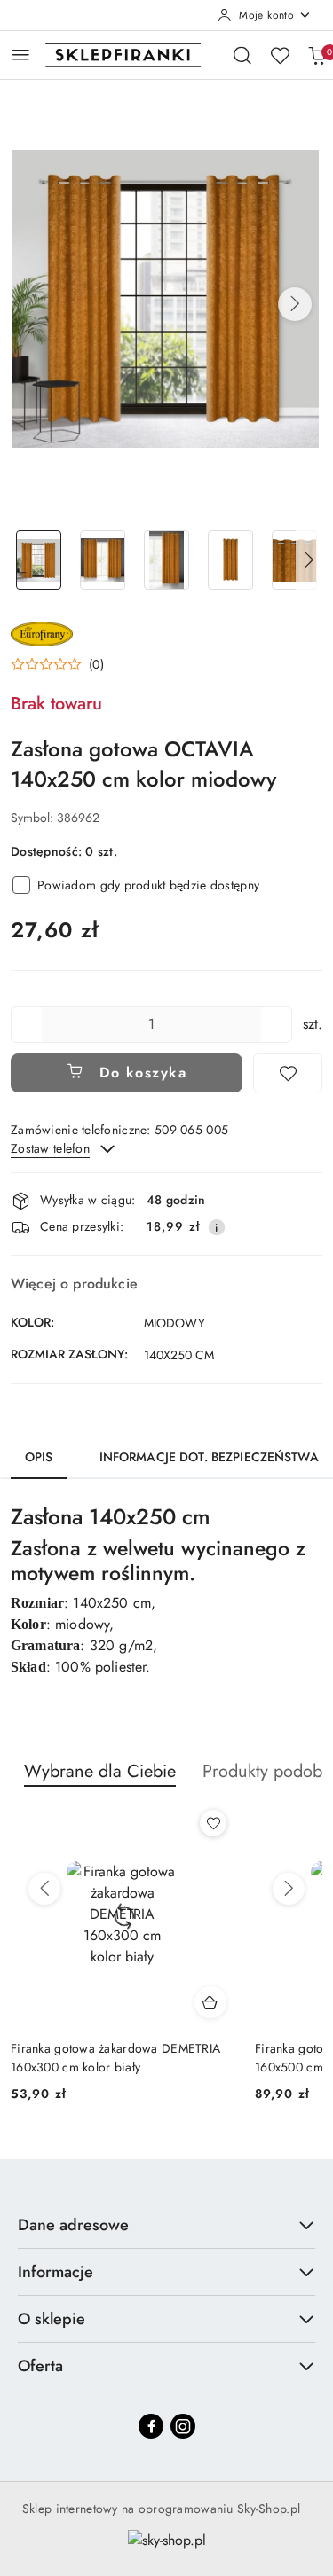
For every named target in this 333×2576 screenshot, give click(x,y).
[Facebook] (151, 2426)
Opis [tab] (39, 1457)
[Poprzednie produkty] (44, 1889)
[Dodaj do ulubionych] (288, 1073)
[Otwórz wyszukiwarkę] (242, 55)
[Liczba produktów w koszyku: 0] (317, 55)
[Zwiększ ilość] (278, 1025)
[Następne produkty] (289, 1889)
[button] (295, 304)
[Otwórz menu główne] (21, 55)
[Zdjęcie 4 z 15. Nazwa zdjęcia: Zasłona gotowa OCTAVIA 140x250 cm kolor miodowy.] (230, 560)
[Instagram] (183, 2426)
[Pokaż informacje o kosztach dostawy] (217, 1227)
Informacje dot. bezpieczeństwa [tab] (209, 1457)
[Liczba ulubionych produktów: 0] (280, 55)
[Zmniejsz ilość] (25, 1025)
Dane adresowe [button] (73, 2225)
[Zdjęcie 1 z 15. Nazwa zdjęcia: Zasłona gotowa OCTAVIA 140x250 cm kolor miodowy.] (39, 560)
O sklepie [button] (52, 2319)
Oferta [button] (40, 2366)
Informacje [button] (55, 2272)
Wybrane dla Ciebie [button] (100, 1771)
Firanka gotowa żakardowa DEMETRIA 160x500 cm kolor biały (115, 2057)
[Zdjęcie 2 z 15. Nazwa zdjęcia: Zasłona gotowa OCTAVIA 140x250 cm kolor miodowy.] (103, 560)
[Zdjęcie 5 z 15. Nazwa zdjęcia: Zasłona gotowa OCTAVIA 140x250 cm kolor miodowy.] (294, 560)
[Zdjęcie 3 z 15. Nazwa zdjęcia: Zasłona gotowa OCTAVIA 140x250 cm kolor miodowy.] (167, 560)
